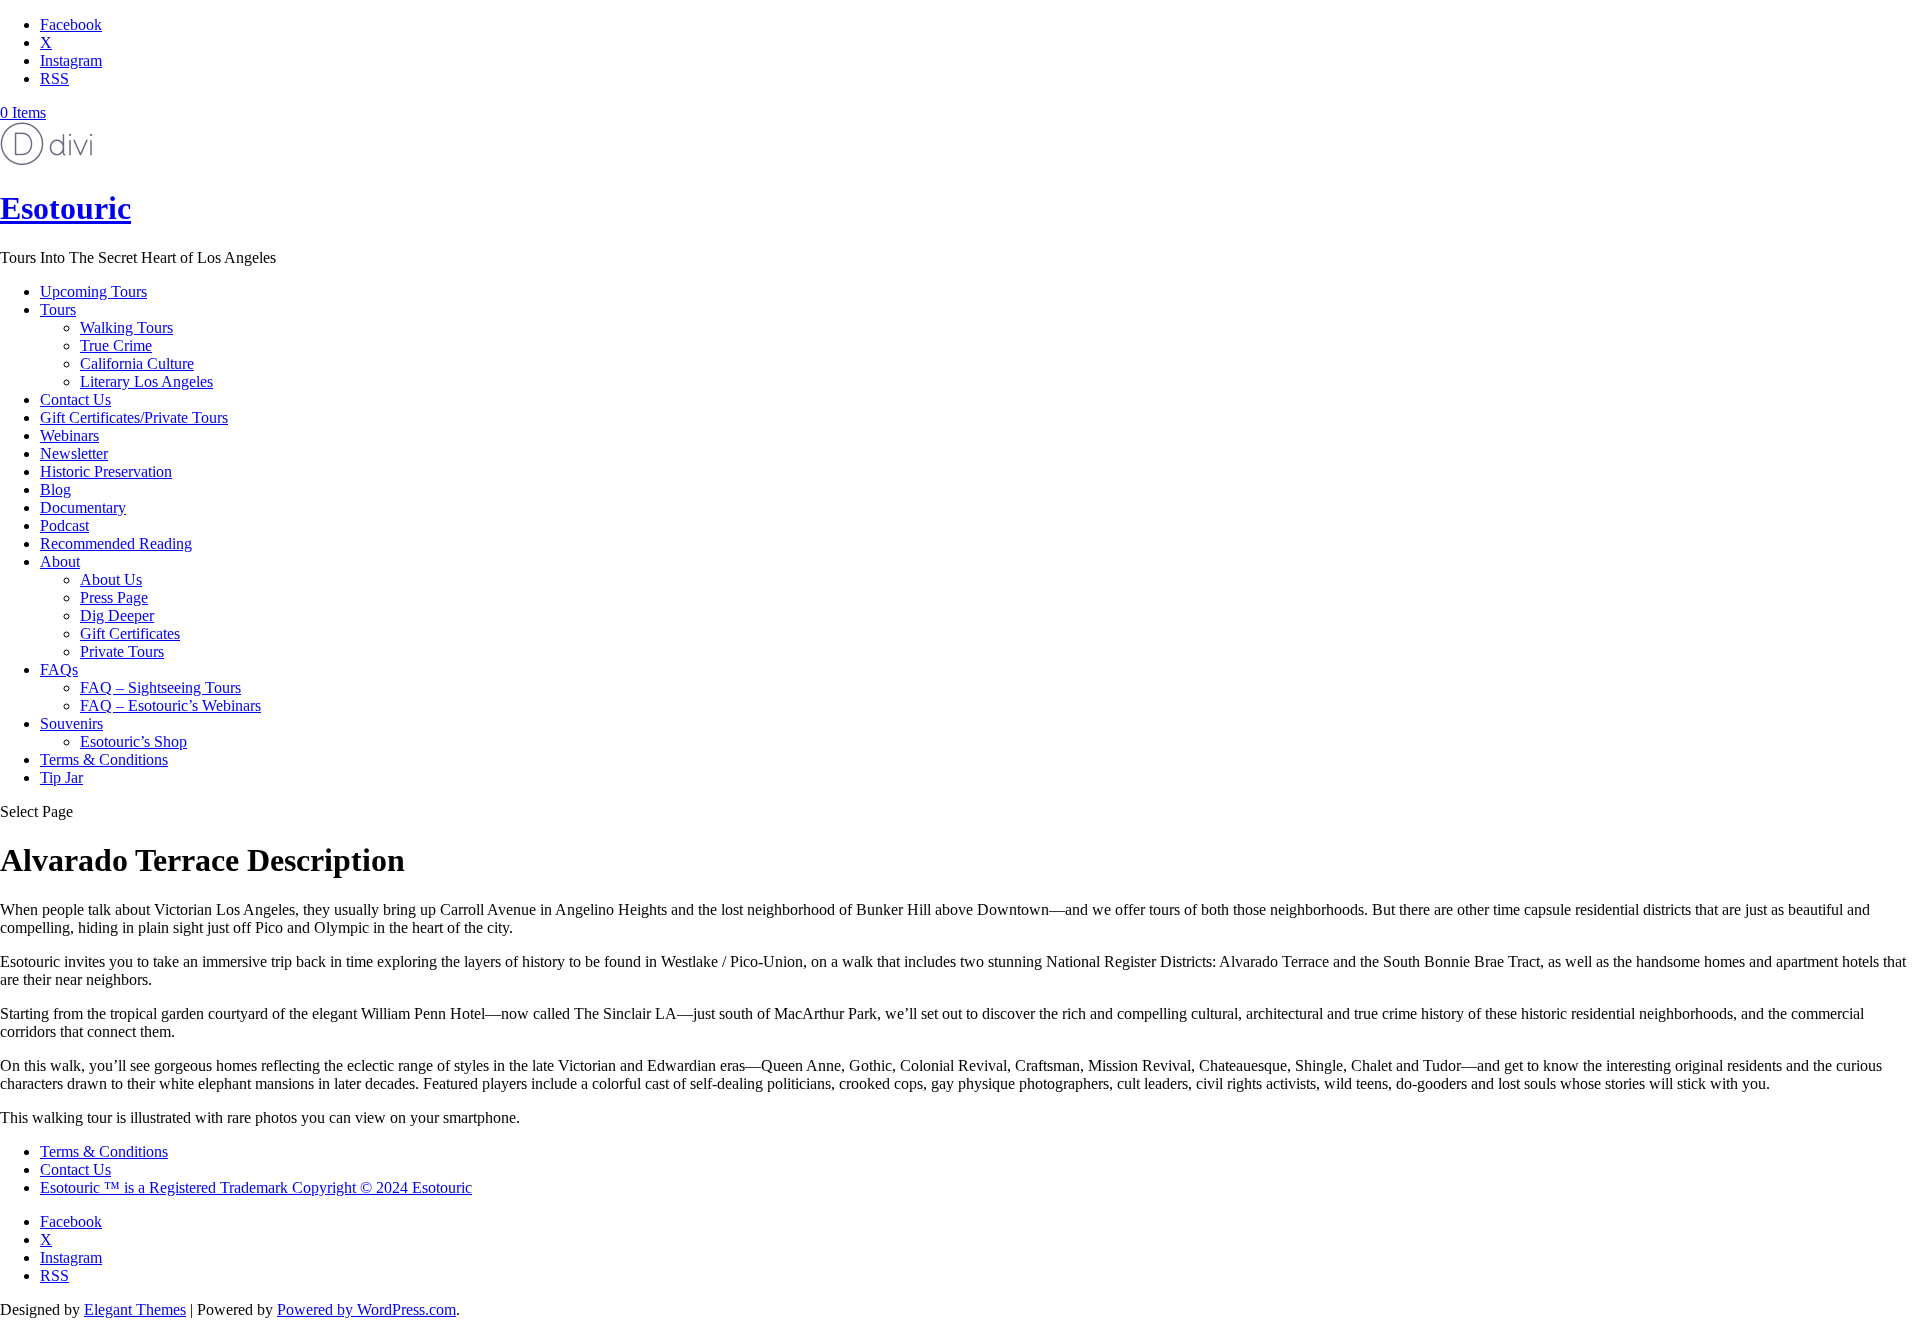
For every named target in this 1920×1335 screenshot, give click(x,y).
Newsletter (74, 453)
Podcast (64, 525)
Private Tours (122, 651)
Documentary (83, 507)
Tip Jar (61, 777)
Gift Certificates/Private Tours (134, 417)
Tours (58, 309)
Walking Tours (126, 327)
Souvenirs (71, 723)
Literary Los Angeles (146, 381)
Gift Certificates (130, 633)
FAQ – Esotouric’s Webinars (170, 705)
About (60, 561)
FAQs (59, 669)
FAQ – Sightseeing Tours (160, 687)
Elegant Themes (135, 1309)
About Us (111, 579)
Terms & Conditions (104, 759)
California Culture (137, 363)
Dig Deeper (117, 615)
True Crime (116, 345)
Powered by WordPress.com (366, 1309)
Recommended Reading (116, 543)
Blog (55, 489)
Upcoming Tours (93, 291)
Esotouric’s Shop (133, 741)
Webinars (69, 435)
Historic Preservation (106, 471)
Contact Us (75, 399)
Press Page (114, 597)
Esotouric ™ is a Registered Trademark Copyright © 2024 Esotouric (256, 1187)
